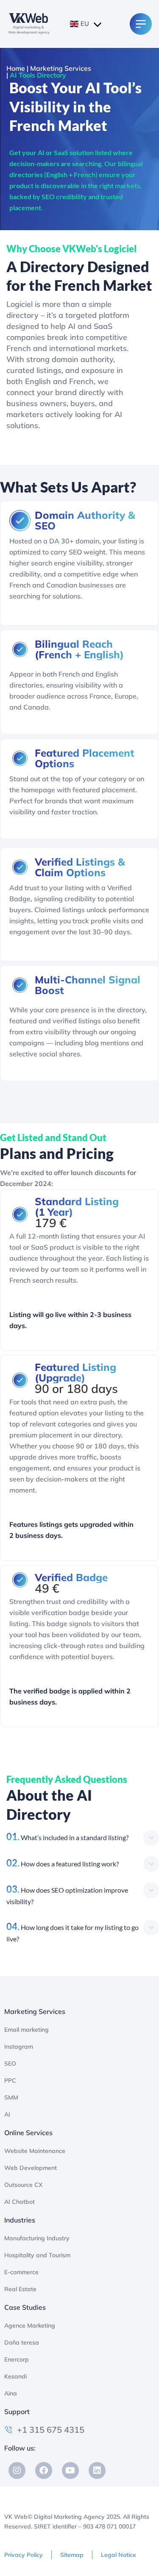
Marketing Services (61, 68)
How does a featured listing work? (63, 1864)
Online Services (28, 2133)
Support (17, 2412)
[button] (83, 1837)
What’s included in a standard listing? (67, 1837)
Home (16, 68)
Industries (20, 2220)
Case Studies (25, 2307)
